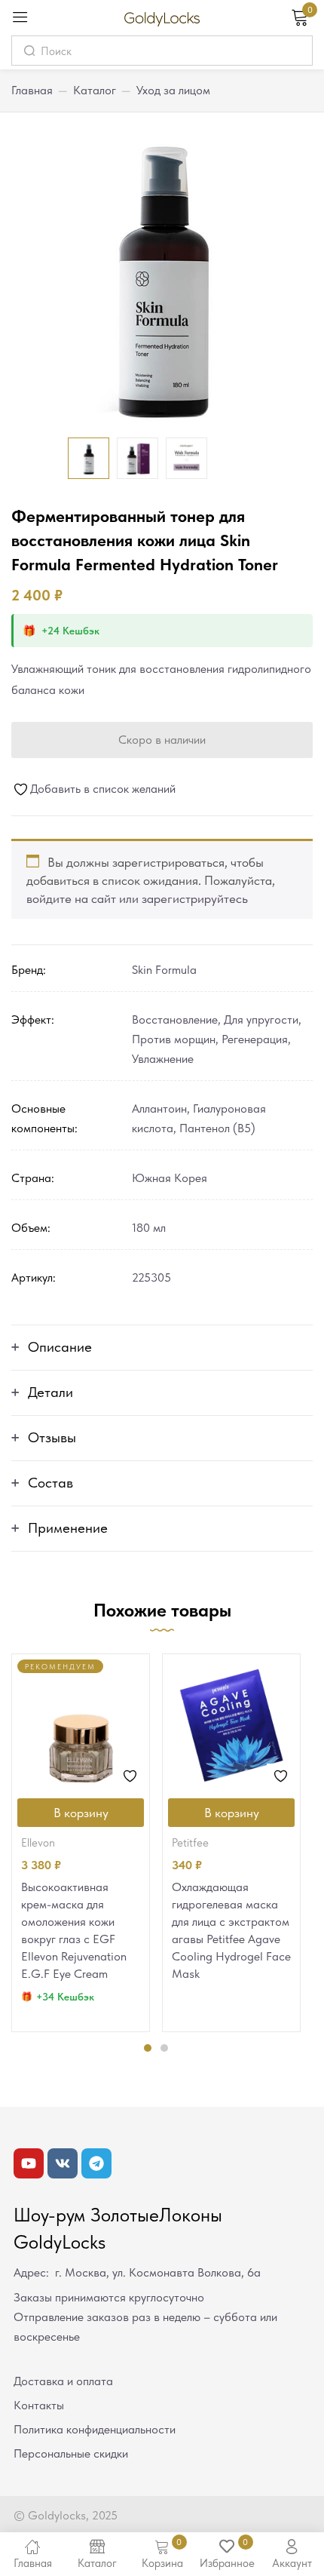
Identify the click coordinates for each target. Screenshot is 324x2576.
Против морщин (174, 1039)
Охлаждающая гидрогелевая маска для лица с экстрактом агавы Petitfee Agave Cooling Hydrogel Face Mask (231, 1930)
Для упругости (261, 1019)
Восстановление (175, 1019)
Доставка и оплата (63, 2381)
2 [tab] (164, 2048)
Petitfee (190, 1843)
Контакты (39, 2405)
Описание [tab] (60, 1347)
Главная (32, 90)
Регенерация (255, 1039)
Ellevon (38, 1843)
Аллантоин (159, 1108)
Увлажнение (163, 1059)
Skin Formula (164, 970)
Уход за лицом (173, 90)
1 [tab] (148, 2048)
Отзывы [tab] (52, 1437)
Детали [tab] (50, 1392)
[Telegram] (96, 2163)
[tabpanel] (81, 1843)
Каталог (95, 90)
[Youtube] (29, 2163)
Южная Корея (170, 1178)
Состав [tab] (50, 1483)
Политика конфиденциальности (95, 2429)
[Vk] (63, 2163)
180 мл (149, 1228)
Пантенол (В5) (217, 1128)
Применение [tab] (68, 1528)
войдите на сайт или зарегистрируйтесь (137, 898)
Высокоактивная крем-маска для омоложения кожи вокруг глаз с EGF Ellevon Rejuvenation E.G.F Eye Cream (74, 1930)
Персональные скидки (71, 2453)
